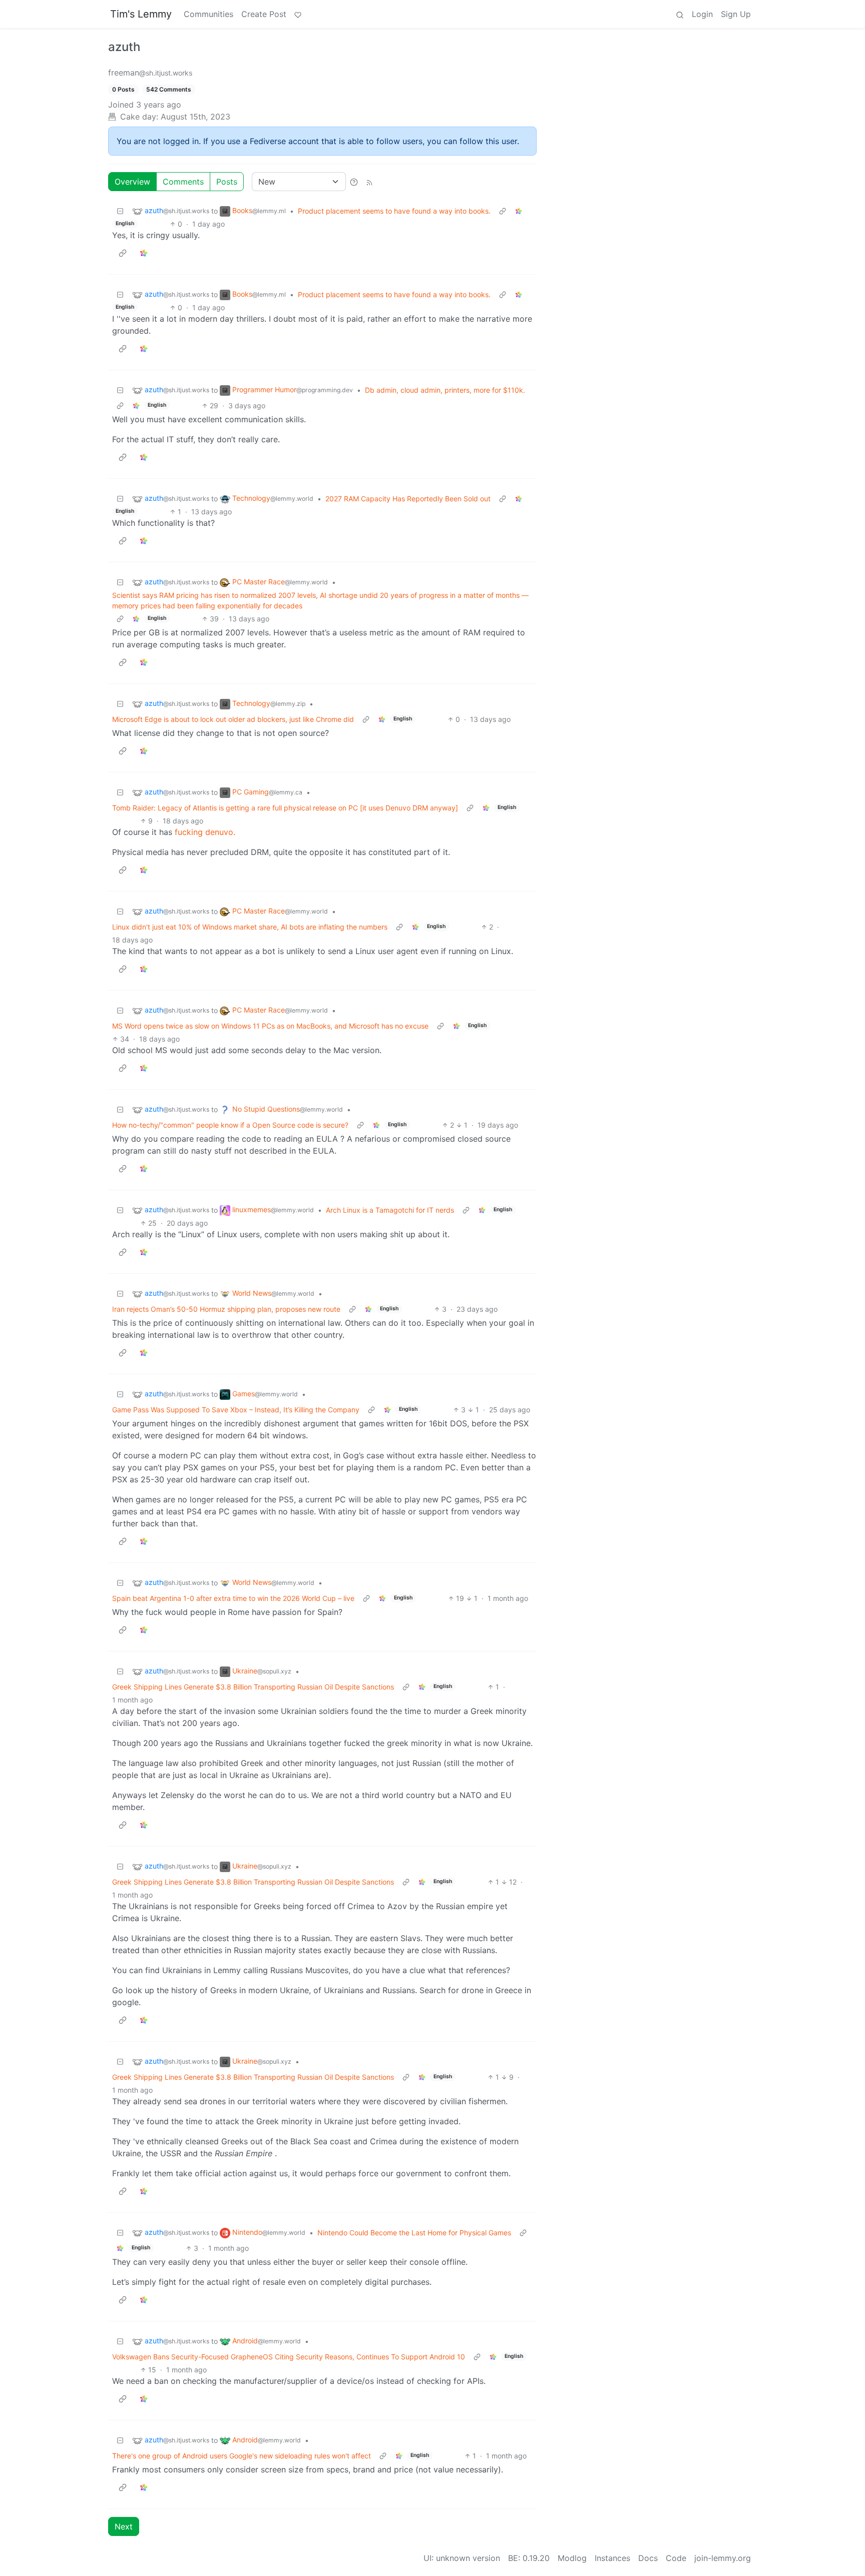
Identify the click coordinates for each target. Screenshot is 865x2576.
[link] (519, 211)
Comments (183, 182)
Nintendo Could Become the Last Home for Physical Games (414, 2233)
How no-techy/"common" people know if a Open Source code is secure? (230, 1125)
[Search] (680, 14)
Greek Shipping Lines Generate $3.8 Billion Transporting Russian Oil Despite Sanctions (253, 1687)
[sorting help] (354, 182)
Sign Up (736, 14)
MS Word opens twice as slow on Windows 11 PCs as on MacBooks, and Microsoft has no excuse (270, 1026)
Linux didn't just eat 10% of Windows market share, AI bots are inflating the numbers (250, 927)
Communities (208, 14)
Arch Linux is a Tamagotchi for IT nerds (390, 1210)
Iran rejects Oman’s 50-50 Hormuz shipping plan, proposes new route (226, 1309)
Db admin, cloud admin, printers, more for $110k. (445, 390)
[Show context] (503, 211)
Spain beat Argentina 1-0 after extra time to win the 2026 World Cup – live (233, 1598)
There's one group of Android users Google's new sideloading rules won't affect (242, 2456)
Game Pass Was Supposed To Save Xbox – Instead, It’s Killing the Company (236, 1410)
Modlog (572, 2558)
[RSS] (369, 182)
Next (124, 2526)
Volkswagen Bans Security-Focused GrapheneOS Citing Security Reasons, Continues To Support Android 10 (289, 2357)
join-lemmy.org (723, 2558)
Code (676, 2558)
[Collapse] (120, 211)
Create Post (264, 14)
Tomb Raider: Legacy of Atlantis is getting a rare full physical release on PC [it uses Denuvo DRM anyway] (285, 808)
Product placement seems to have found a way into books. (394, 211)
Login (702, 14)
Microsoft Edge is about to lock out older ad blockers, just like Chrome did (233, 719)
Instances (612, 2558)
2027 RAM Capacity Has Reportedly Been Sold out (408, 499)
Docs (648, 2558)
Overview (132, 182)
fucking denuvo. (205, 832)
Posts (227, 182)
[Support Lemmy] (298, 14)
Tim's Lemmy (141, 14)
